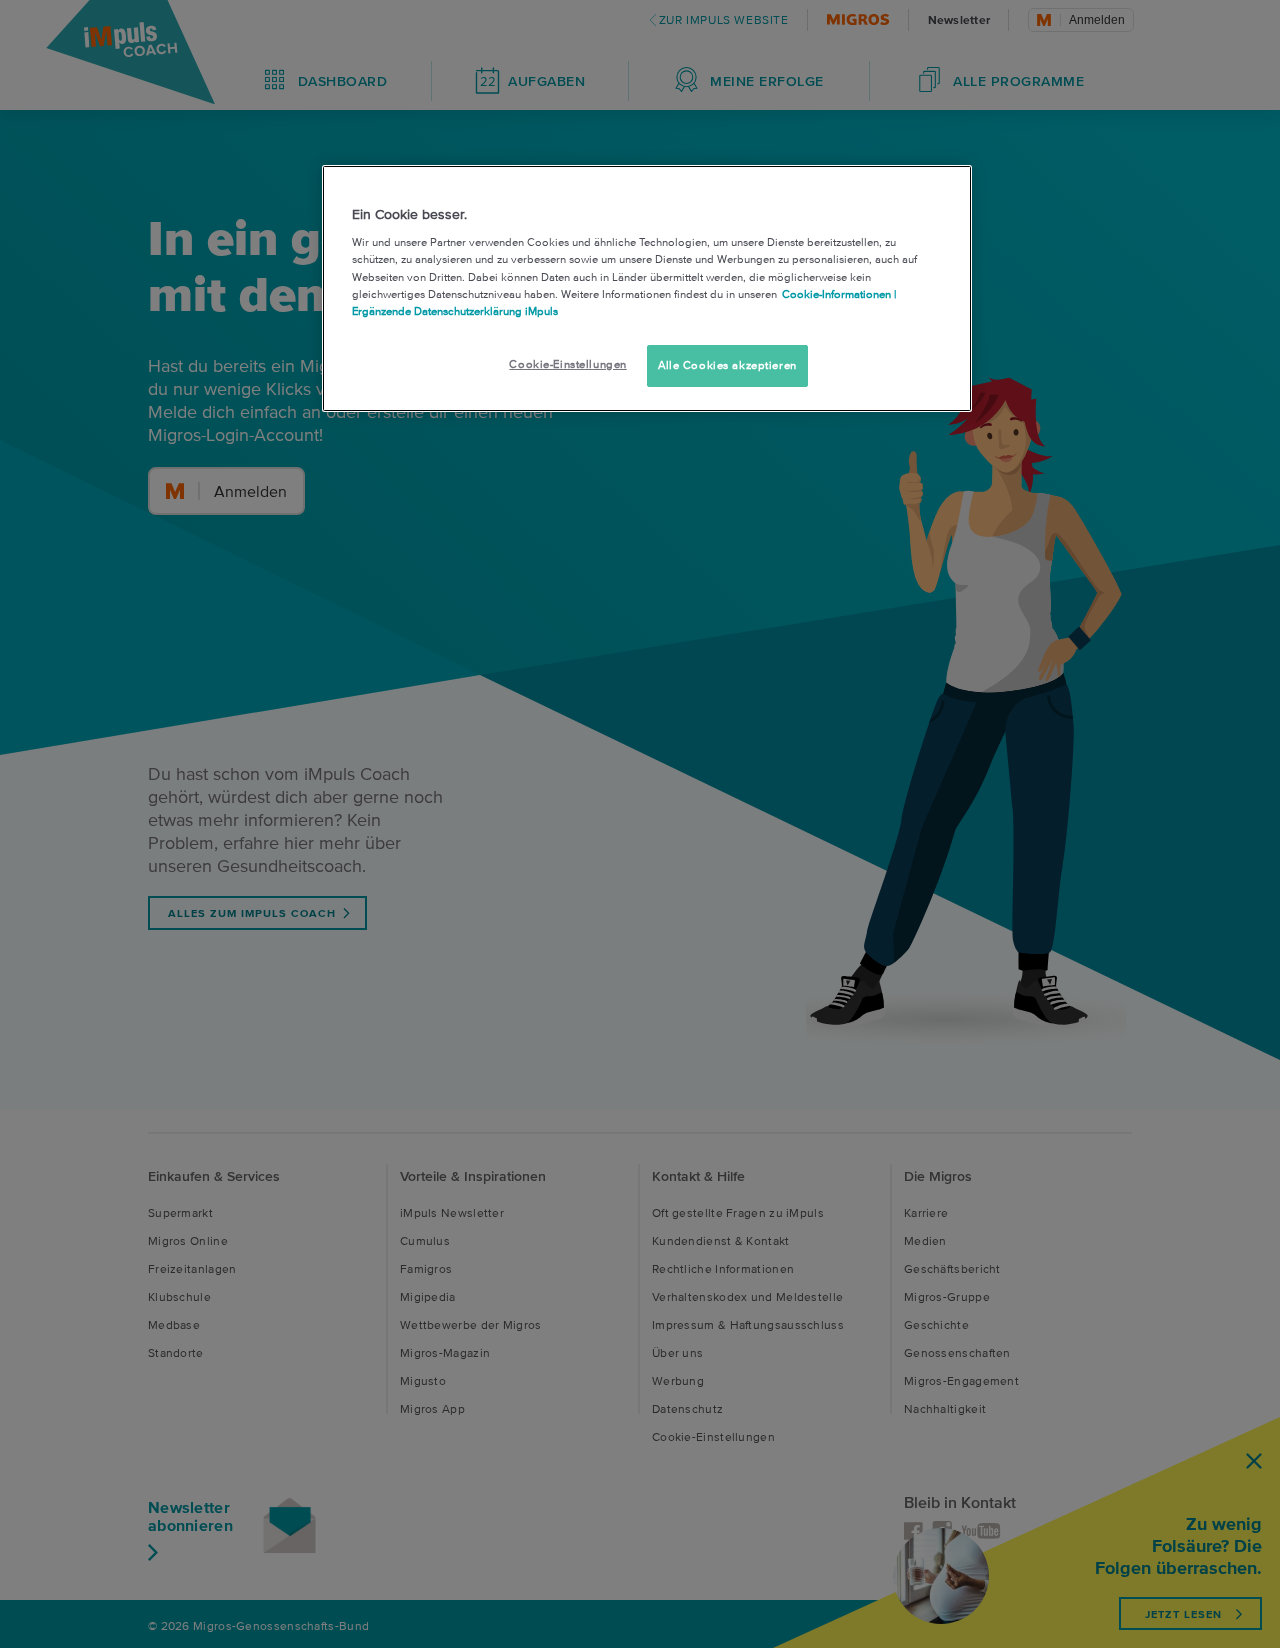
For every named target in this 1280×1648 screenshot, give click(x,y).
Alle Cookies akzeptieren (727, 365)
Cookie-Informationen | (839, 294)
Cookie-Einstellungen (567, 364)
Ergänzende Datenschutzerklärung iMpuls (455, 311)
